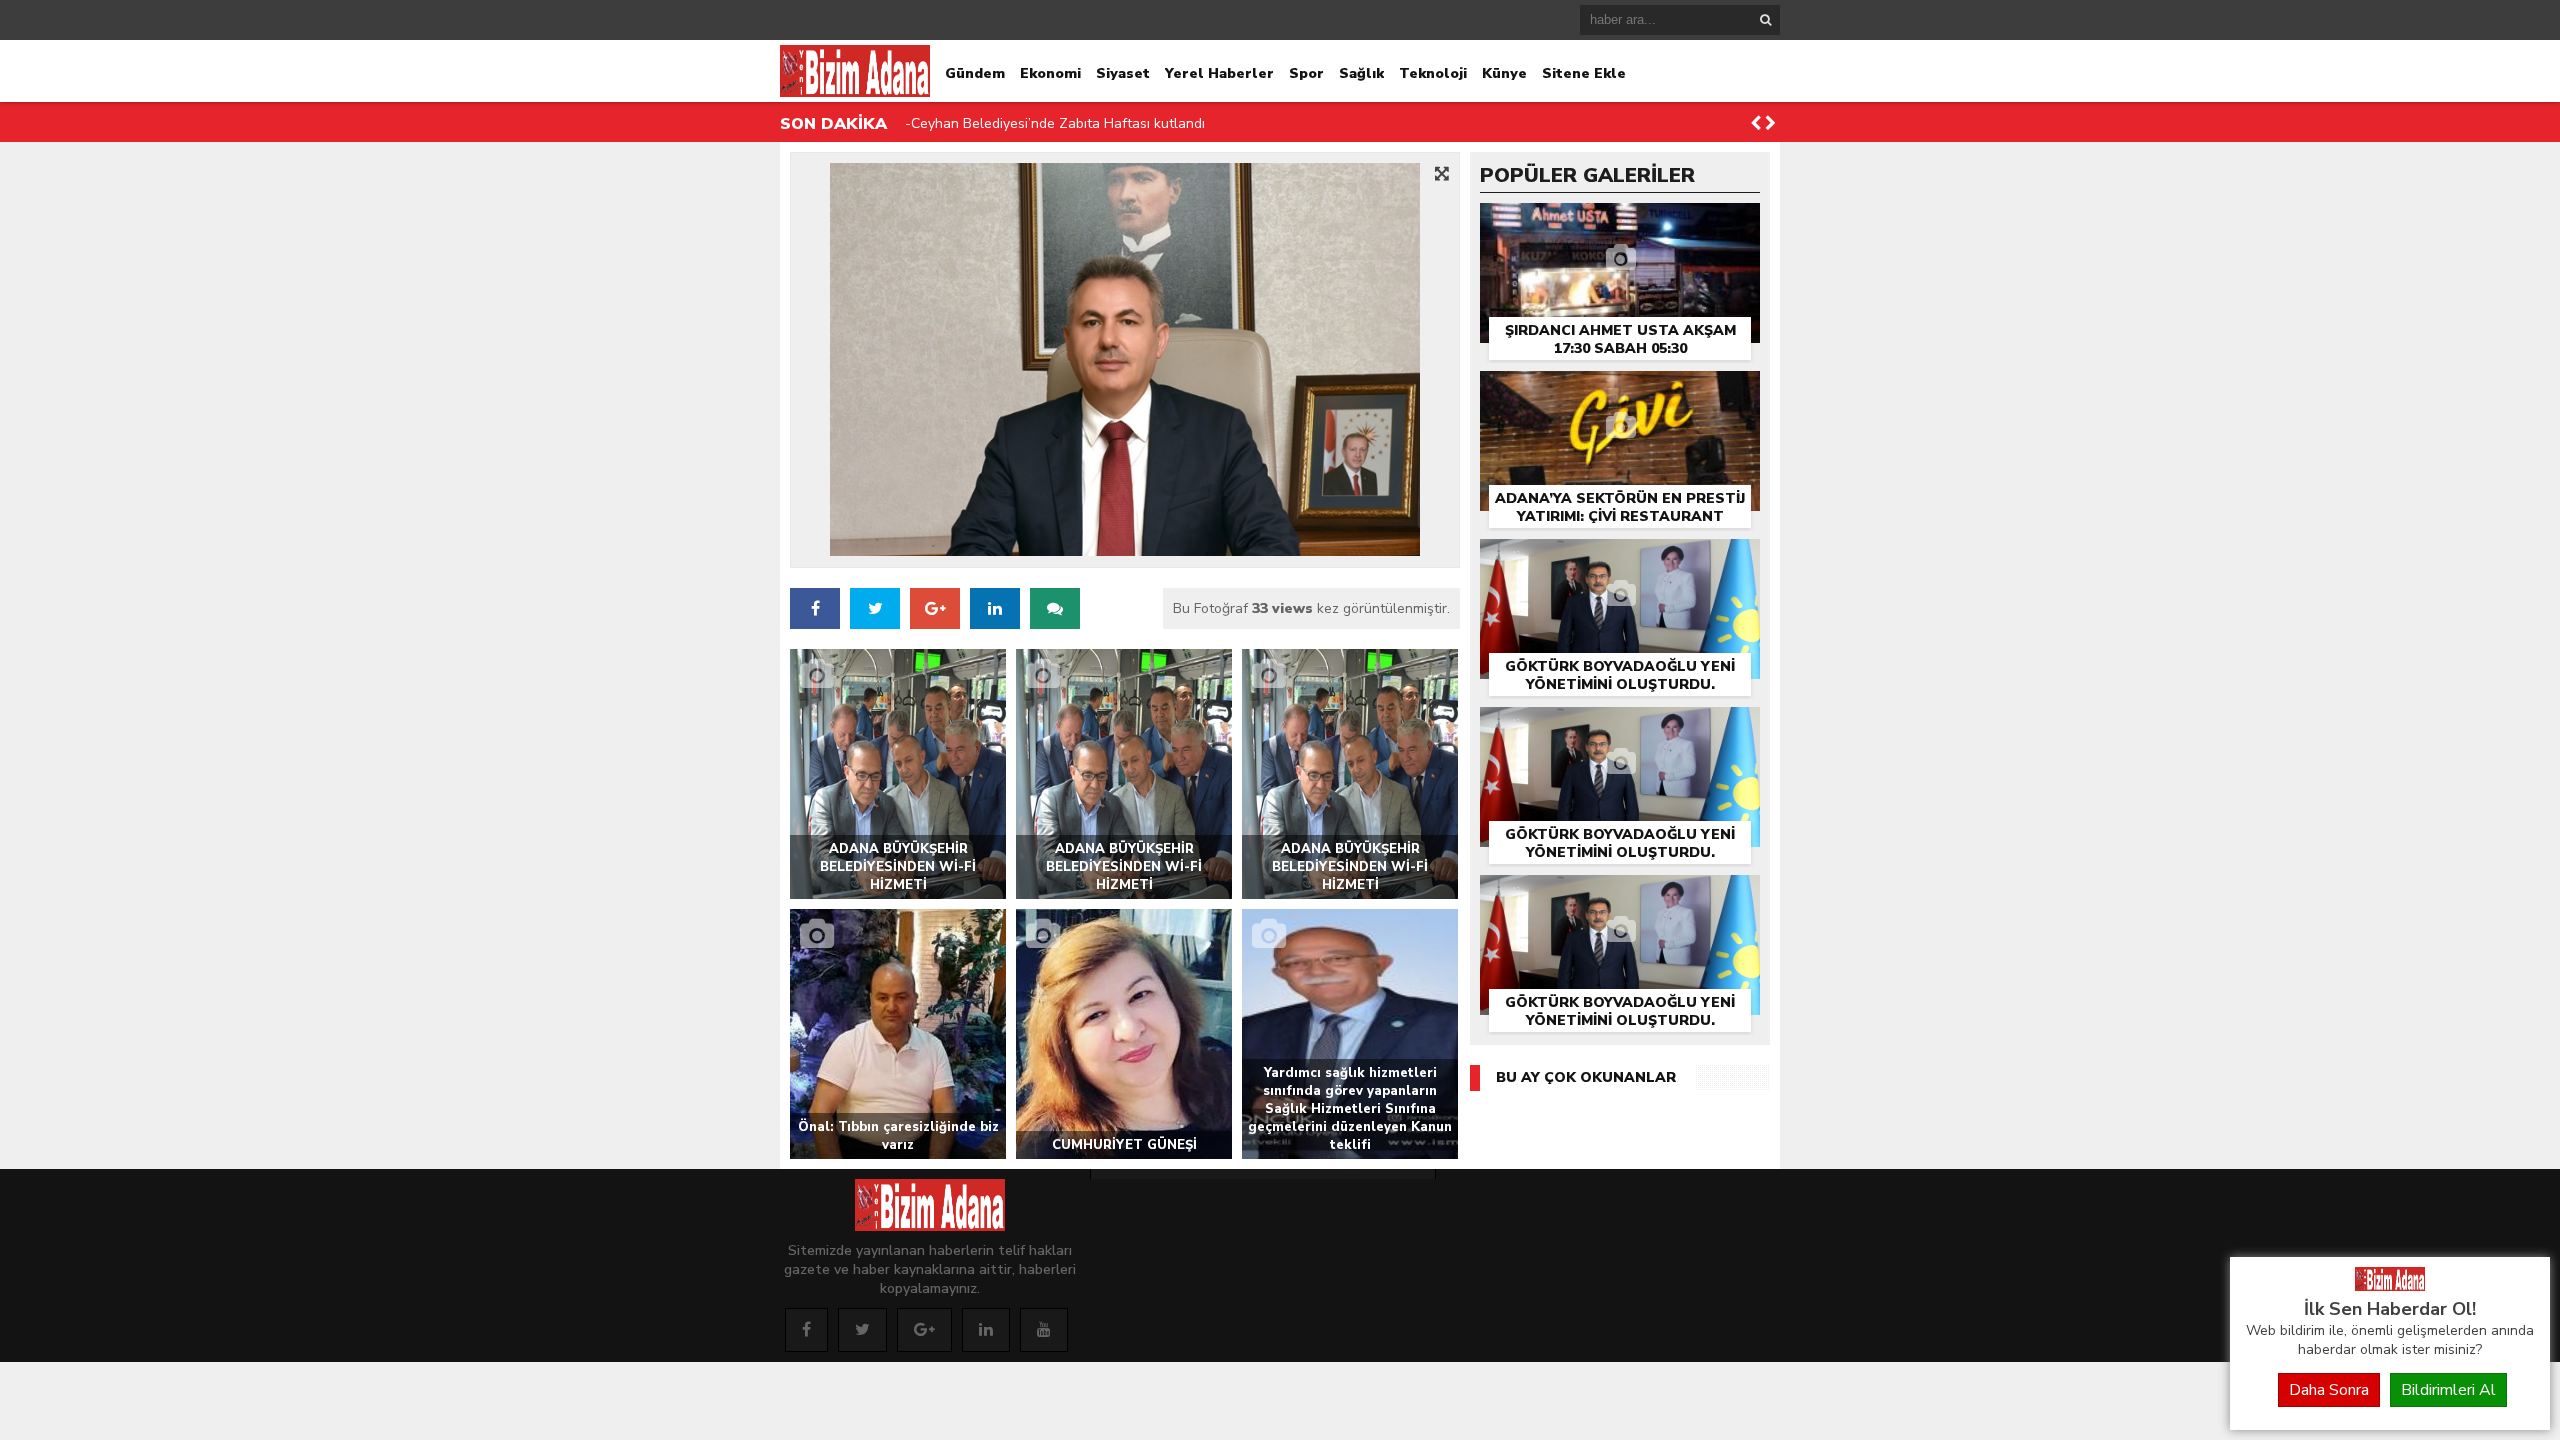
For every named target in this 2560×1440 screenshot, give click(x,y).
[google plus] (935, 608)
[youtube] (1044, 1330)
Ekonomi (1050, 73)
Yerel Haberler (1219, 73)
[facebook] (815, 608)
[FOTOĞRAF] (1125, 359)
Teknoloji (1433, 73)
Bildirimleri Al (2448, 1390)
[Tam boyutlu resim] (1442, 173)
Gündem (975, 73)
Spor (1306, 73)
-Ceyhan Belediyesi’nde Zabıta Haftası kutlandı (1055, 123)
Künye (1504, 73)
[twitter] (875, 608)
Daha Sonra (2329, 1390)
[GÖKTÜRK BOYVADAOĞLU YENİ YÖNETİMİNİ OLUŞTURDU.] (1620, 560)
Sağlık (1361, 73)
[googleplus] (924, 1330)
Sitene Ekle (1584, 73)
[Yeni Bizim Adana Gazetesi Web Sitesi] (2390, 1286)
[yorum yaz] (1055, 608)
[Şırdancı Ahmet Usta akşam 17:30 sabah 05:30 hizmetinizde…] (1620, 224)
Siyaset (1123, 73)
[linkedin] (986, 1330)
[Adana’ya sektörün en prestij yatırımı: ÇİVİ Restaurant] (1620, 392)
